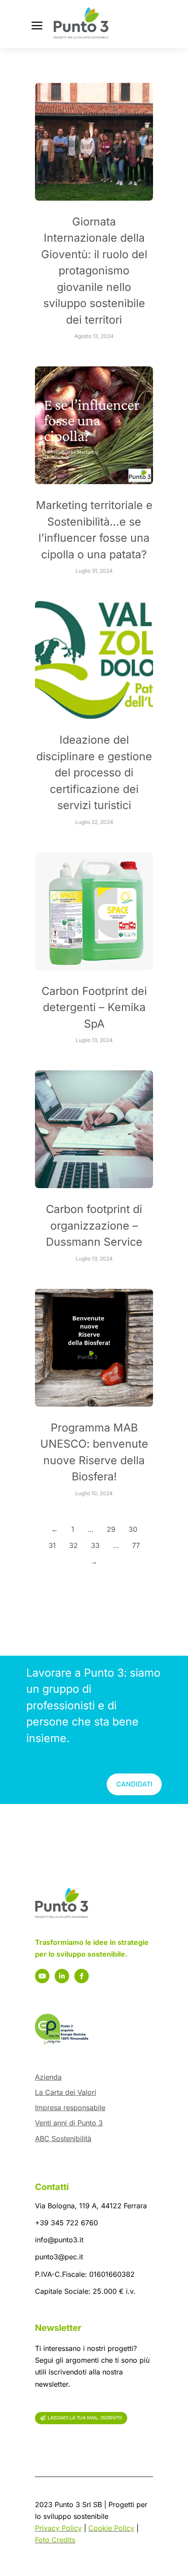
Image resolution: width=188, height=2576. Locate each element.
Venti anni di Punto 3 (69, 2123)
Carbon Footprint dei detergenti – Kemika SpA (94, 1007)
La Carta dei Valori (66, 2092)
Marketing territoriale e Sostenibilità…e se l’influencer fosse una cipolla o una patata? (94, 530)
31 (52, 1545)
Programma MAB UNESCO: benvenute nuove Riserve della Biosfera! (94, 1452)
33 (95, 1545)
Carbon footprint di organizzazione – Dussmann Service (94, 1225)
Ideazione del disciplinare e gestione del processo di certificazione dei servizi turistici (94, 772)
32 (73, 1545)
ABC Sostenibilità (63, 2139)
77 (136, 1545)
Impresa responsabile (70, 2108)
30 (133, 1529)
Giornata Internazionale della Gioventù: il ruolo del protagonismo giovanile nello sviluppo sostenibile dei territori (94, 271)
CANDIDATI (134, 1784)
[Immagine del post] (94, 142)
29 (111, 1529)
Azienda (48, 2077)
